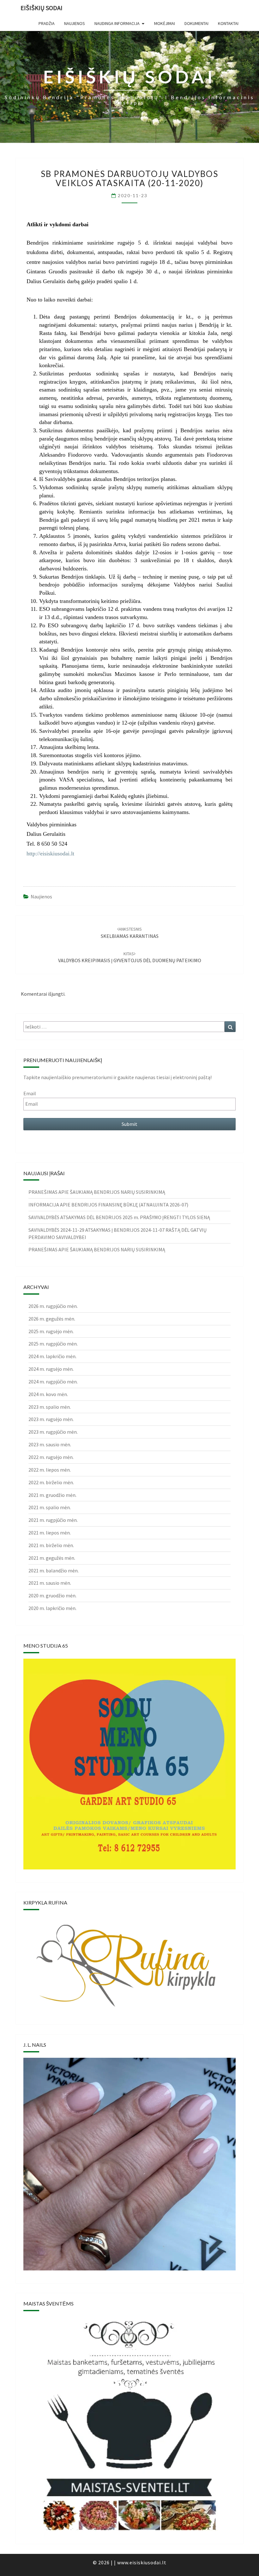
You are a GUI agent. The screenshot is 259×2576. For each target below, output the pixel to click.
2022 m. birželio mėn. (51, 1482)
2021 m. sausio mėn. (50, 1583)
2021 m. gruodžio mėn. (52, 1495)
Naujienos (41, 896)
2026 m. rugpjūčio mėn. (53, 1306)
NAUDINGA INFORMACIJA (117, 23)
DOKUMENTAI (196, 23)
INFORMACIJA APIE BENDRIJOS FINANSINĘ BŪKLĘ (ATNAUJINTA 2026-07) (108, 1205)
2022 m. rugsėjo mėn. (51, 1457)
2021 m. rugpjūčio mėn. (53, 1520)
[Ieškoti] (230, 1027)
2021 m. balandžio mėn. (54, 1571)
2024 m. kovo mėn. (48, 1394)
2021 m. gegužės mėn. (52, 1558)
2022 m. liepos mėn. (50, 1470)
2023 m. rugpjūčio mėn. (53, 1432)
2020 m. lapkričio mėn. (52, 1608)
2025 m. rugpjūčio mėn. (53, 1344)
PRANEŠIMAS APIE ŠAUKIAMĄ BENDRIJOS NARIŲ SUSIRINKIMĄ (97, 1192)
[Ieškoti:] (129, 1027)
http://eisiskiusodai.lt (50, 854)
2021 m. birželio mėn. (51, 1545)
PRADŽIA (47, 23)
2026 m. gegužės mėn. (52, 1319)
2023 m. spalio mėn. (50, 1407)
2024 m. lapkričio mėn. (52, 1356)
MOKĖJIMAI (165, 23)
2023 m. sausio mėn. (50, 1444)
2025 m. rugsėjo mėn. (51, 1331)
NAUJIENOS (75, 23)
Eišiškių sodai (42, 8)
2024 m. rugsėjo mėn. (51, 1369)
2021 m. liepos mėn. (50, 1533)
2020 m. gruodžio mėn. (52, 1595)
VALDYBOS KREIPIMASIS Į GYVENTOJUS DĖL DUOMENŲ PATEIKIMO (130, 957)
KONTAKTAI (228, 23)
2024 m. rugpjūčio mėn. (53, 1382)
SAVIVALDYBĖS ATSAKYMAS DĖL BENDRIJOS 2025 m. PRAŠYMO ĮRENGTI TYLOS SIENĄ (119, 1217)
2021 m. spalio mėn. (50, 1507)
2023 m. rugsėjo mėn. (51, 1419)
